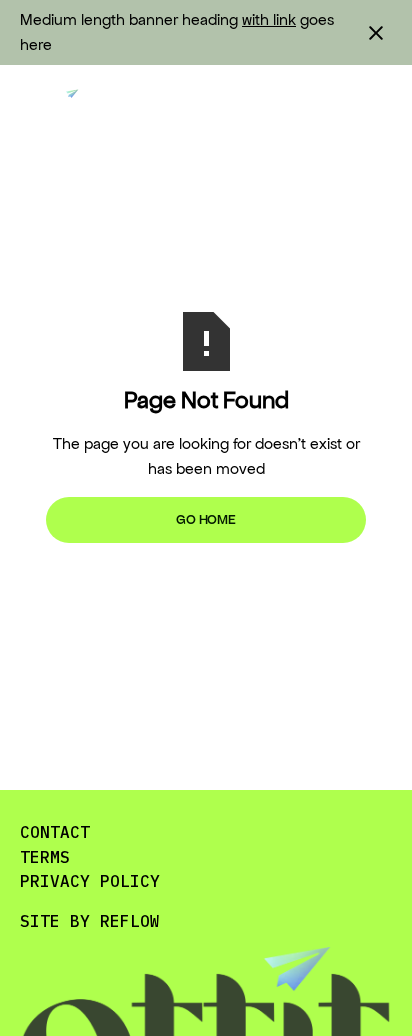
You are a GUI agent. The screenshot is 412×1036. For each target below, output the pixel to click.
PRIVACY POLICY (90, 881)
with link (269, 19)
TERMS (45, 857)
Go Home (205, 519)
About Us (270, 105)
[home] (55, 105)
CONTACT (55, 832)
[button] (376, 105)
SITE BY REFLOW (90, 921)
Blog (163, 105)
